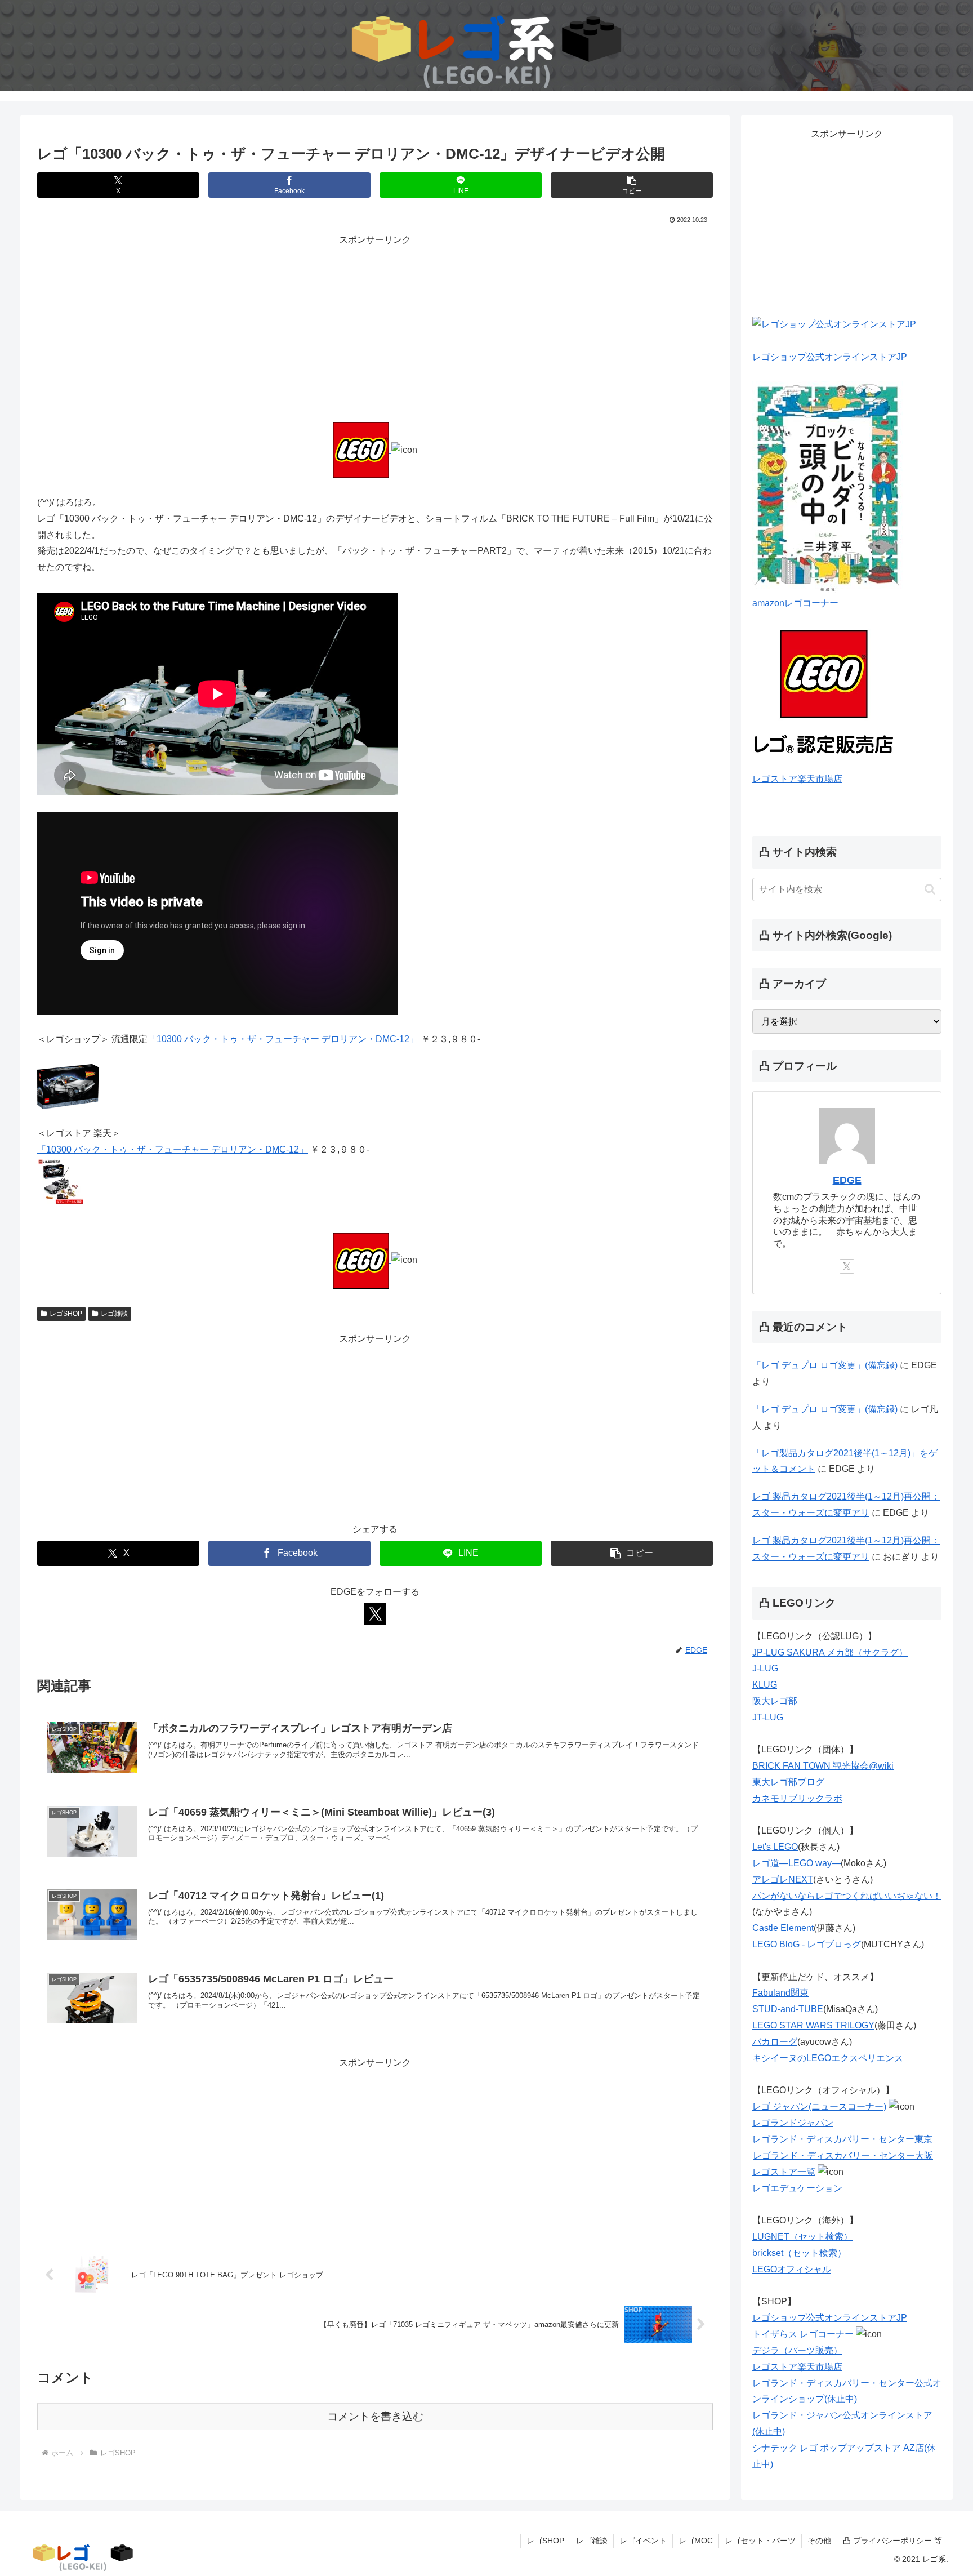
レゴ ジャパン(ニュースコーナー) (819, 2106)
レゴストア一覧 (784, 2172)
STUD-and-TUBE (788, 2009)
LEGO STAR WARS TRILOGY (813, 2025)
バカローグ (775, 2042)
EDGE (847, 1180)
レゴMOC (696, 2541)
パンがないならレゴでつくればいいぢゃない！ (847, 1896)
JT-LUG (768, 1717)
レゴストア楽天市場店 (797, 779)
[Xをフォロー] (375, 1614)
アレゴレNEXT (783, 1879)
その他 (819, 2541)
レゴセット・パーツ (760, 2541)
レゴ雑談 (114, 1314)
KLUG (765, 1685)
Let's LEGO (775, 1847)
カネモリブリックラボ (797, 1798)
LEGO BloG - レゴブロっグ (807, 1944)
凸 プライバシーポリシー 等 (892, 2541)
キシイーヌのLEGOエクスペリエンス (828, 2058)
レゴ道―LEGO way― (796, 1863)
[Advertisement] (375, 327)
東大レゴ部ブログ (788, 1782)
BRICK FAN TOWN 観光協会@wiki (823, 1766)
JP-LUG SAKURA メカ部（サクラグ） (830, 1652)
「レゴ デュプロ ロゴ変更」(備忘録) (825, 1365)
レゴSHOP (66, 1314)
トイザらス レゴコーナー (803, 2334)
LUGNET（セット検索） (802, 2237)
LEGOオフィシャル (792, 2269)
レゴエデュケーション (797, 2188)
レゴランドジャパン (793, 2123)
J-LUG (765, 1668)
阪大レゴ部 (775, 1701)
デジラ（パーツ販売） (797, 2350)
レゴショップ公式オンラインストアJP (830, 357)
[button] (632, 185)
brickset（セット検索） (799, 2253)
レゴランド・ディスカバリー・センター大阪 (843, 2155)
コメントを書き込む (375, 2416)
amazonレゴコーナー (795, 603)
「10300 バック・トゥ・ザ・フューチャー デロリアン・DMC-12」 (283, 1039)
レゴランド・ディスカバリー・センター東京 (842, 2139)
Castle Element (783, 1928)
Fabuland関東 (780, 1993)
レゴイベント (643, 2541)
